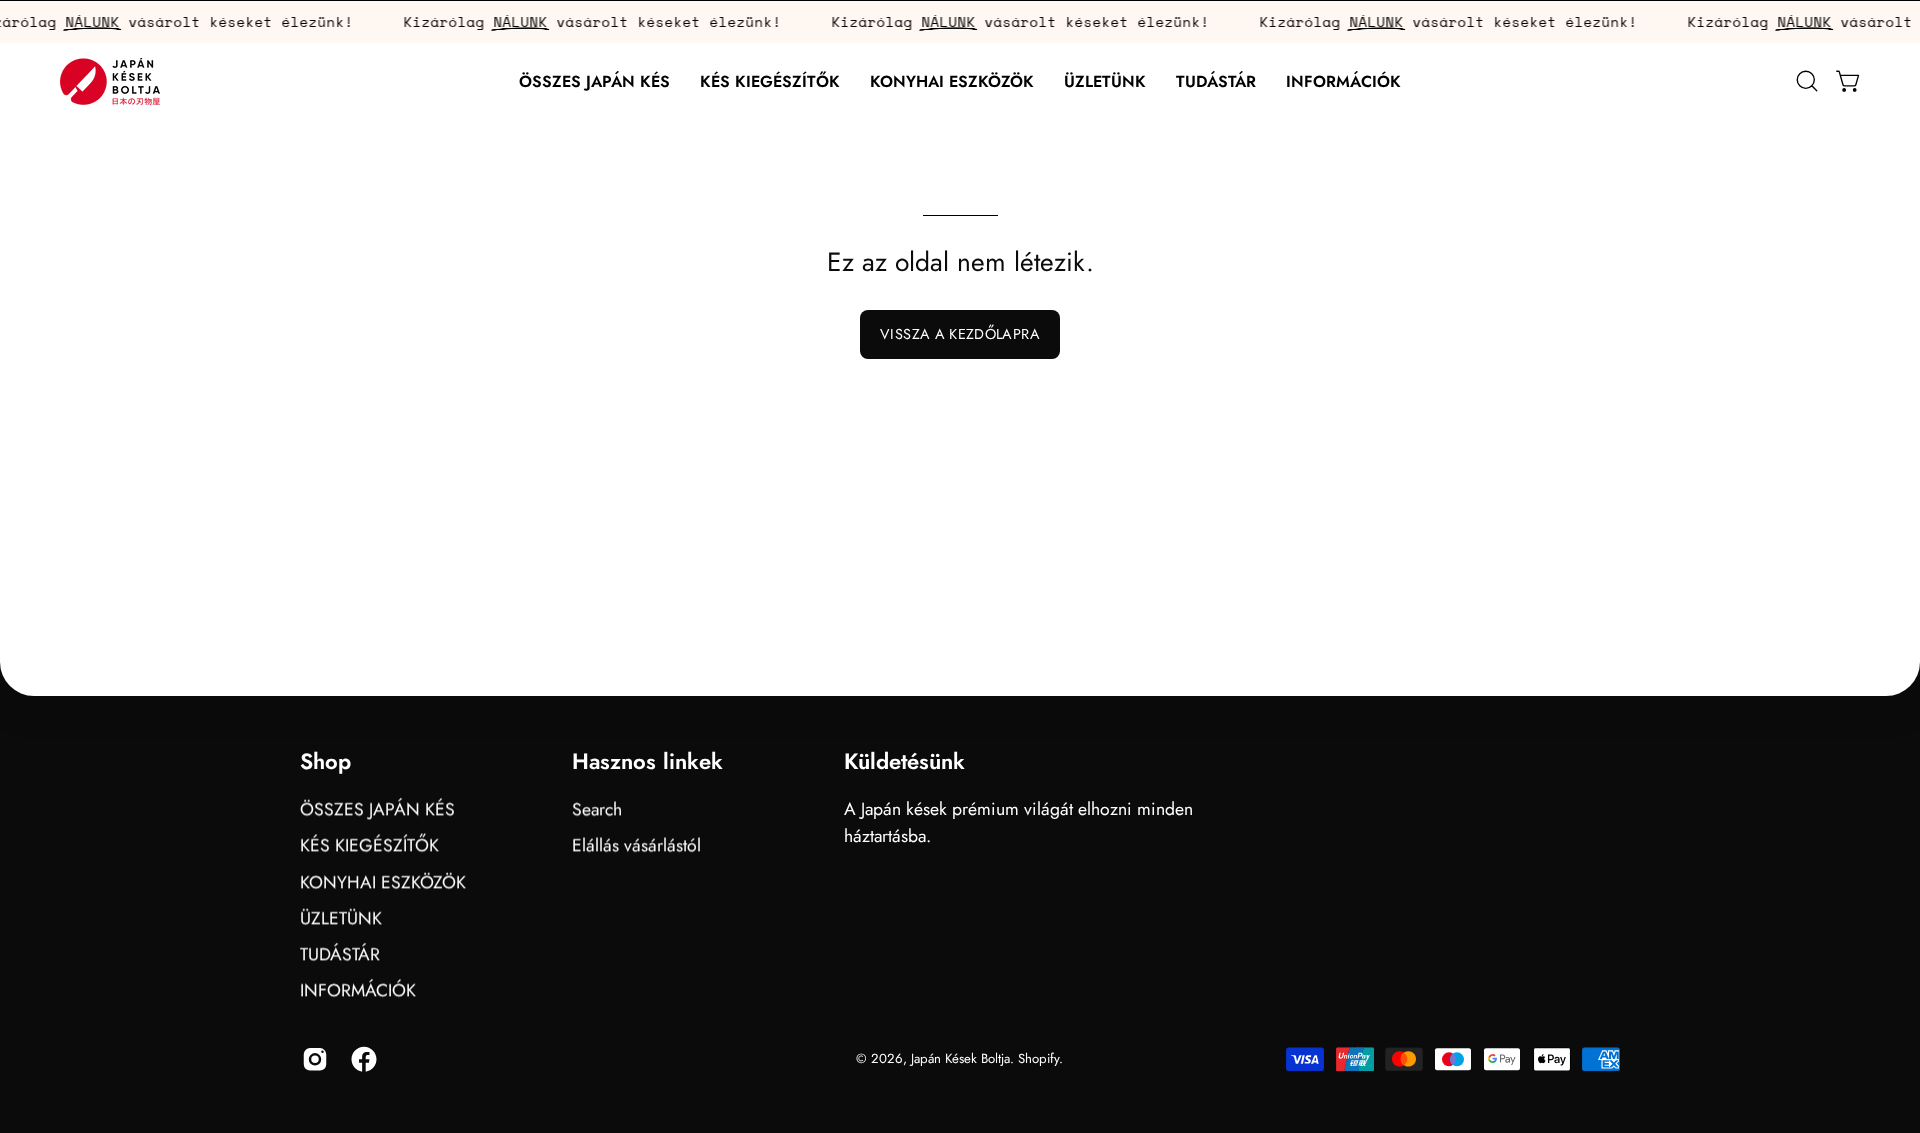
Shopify (1038, 1058)
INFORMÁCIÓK (358, 990)
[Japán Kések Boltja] (110, 81)
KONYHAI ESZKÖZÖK (383, 881)
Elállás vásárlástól (636, 845)
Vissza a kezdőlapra (960, 334)
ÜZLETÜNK (341, 918)
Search (597, 809)
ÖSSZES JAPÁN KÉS (377, 809)
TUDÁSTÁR (340, 954)
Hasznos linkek (647, 762)
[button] (770, 81)
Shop (325, 762)
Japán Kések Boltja (960, 1058)
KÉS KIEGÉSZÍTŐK (369, 845)
